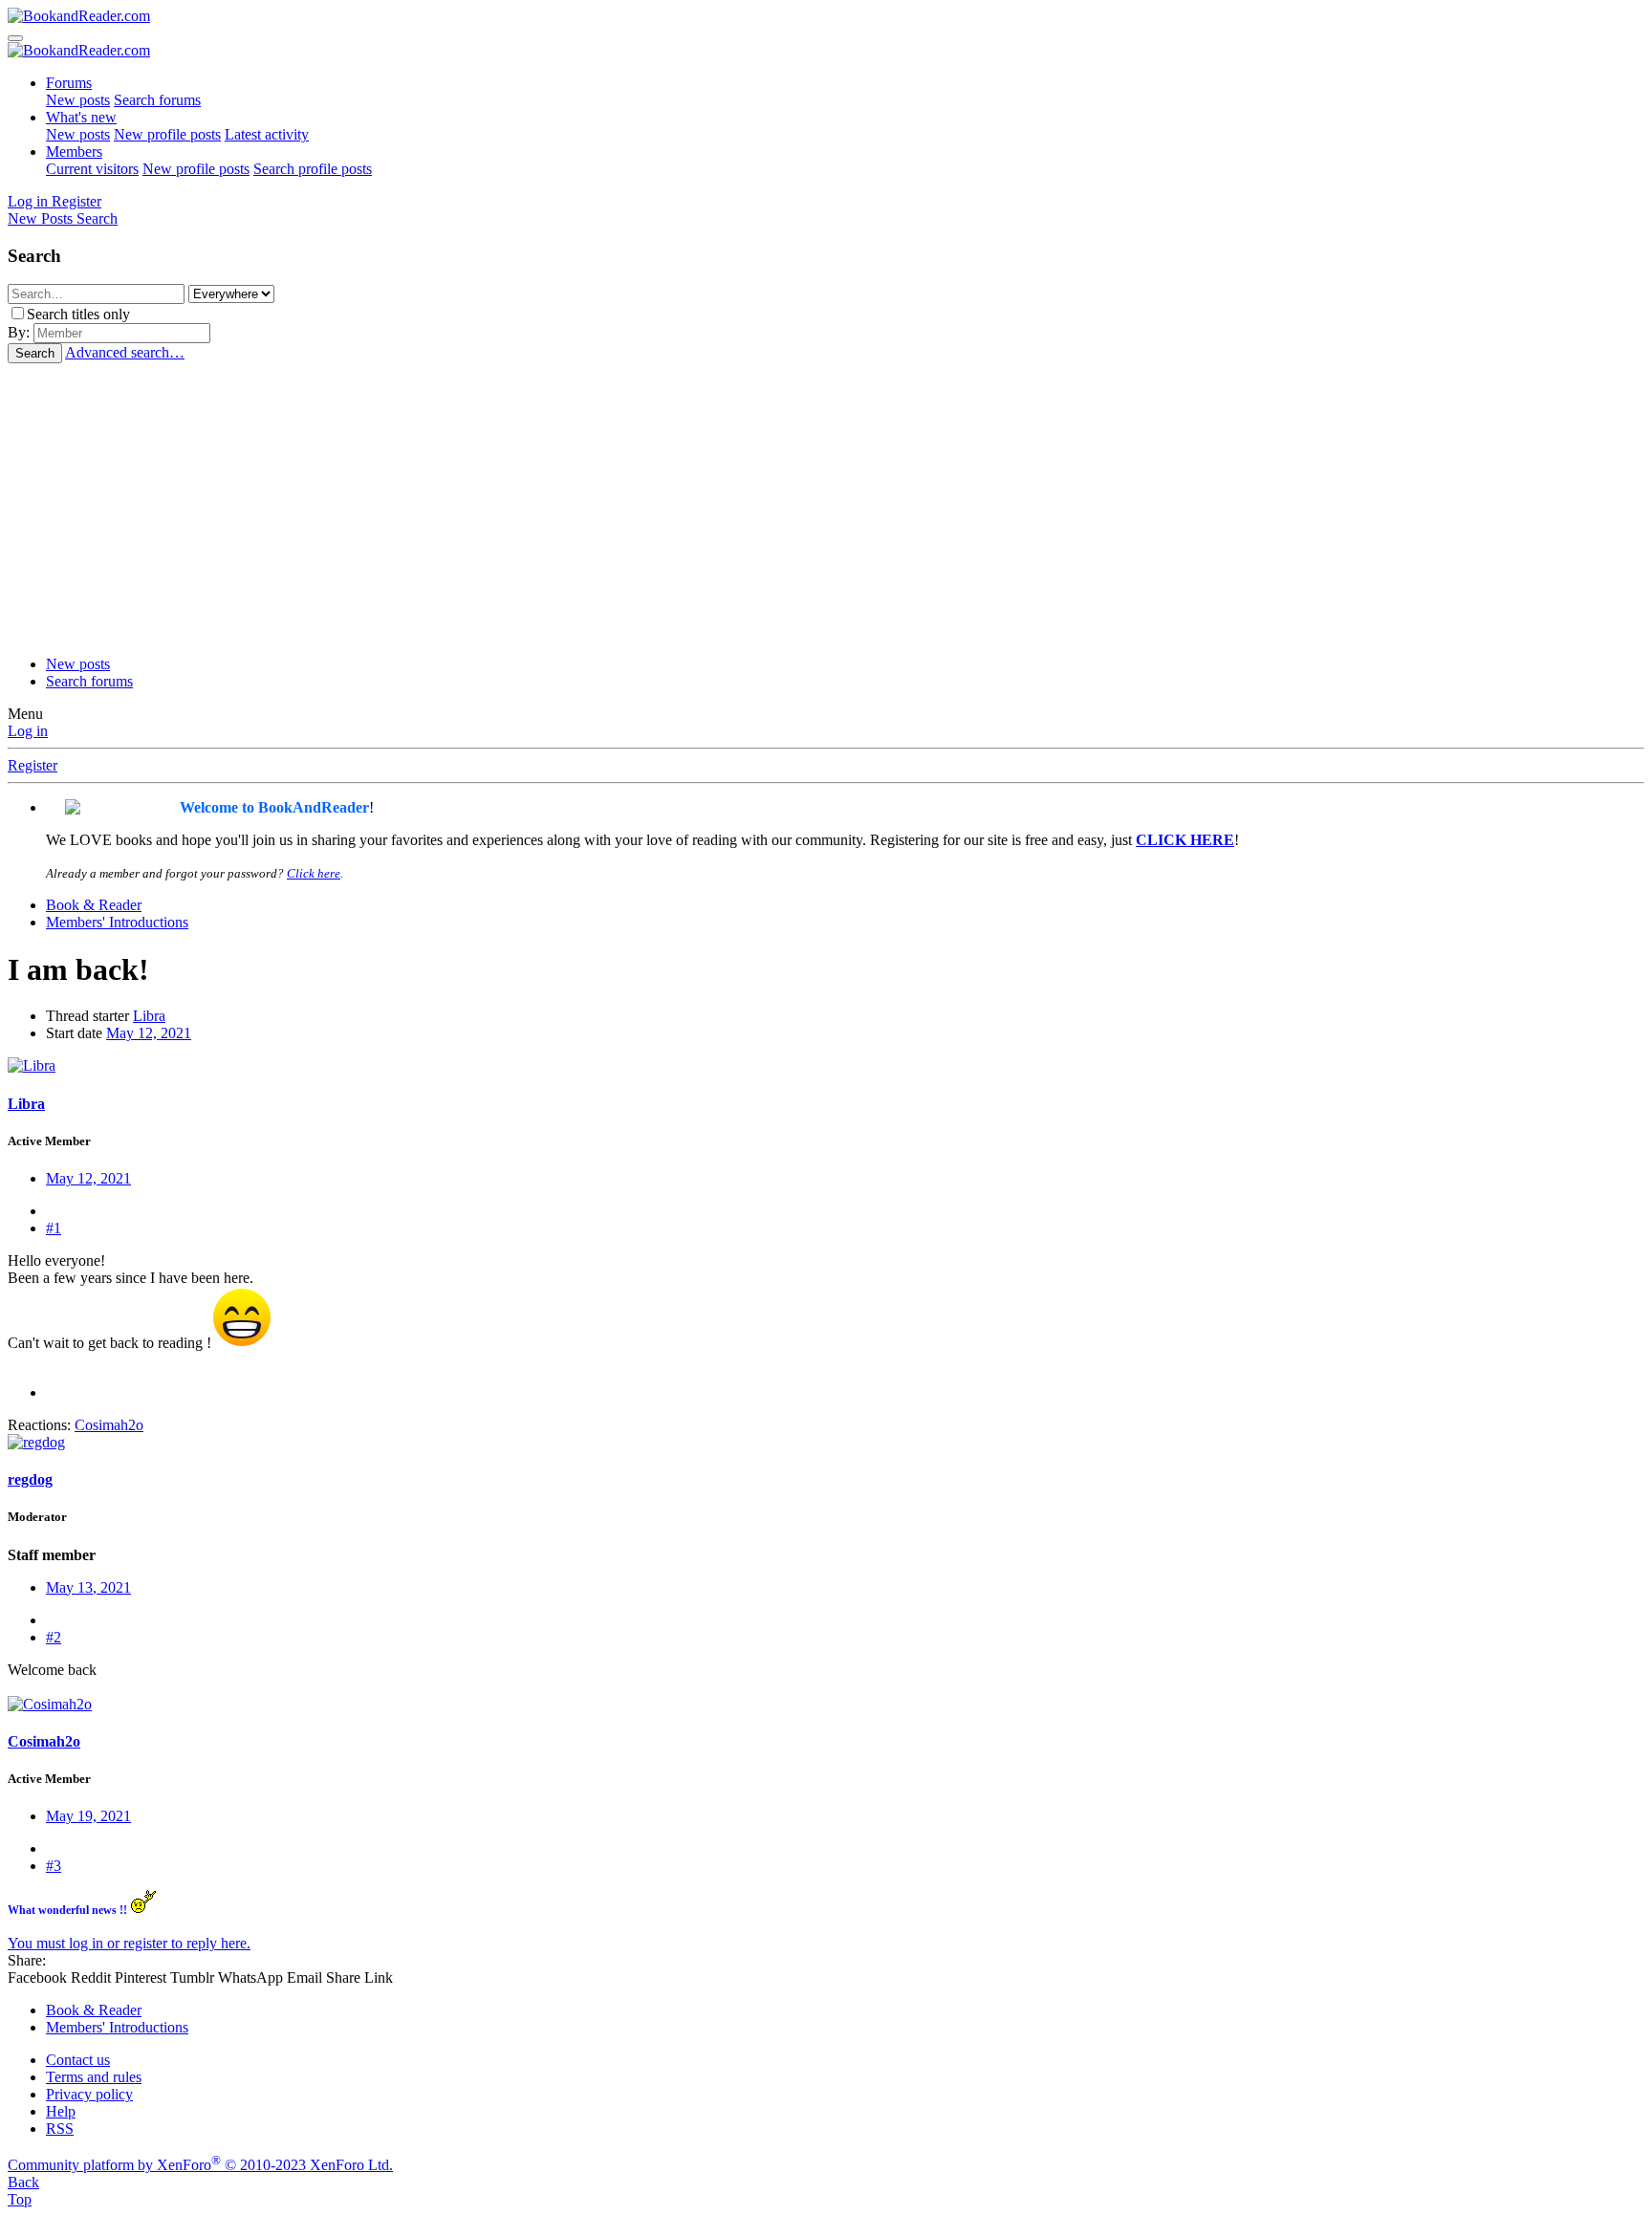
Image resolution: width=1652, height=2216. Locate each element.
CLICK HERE (1185, 840)
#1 (54, 1228)
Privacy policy (89, 2094)
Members (74, 152)
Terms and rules (94, 2077)
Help (61, 2111)
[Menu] (15, 38)
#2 (54, 1637)
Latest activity (267, 134)
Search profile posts (313, 169)
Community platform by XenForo (200, 2165)
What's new (81, 117)
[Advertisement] (826, 507)
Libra (149, 1016)
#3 (54, 1866)
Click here (314, 873)
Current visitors (92, 169)
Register (33, 765)
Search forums (157, 100)
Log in (28, 731)
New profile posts (167, 134)
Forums (69, 83)
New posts (78, 100)
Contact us (78, 2060)
